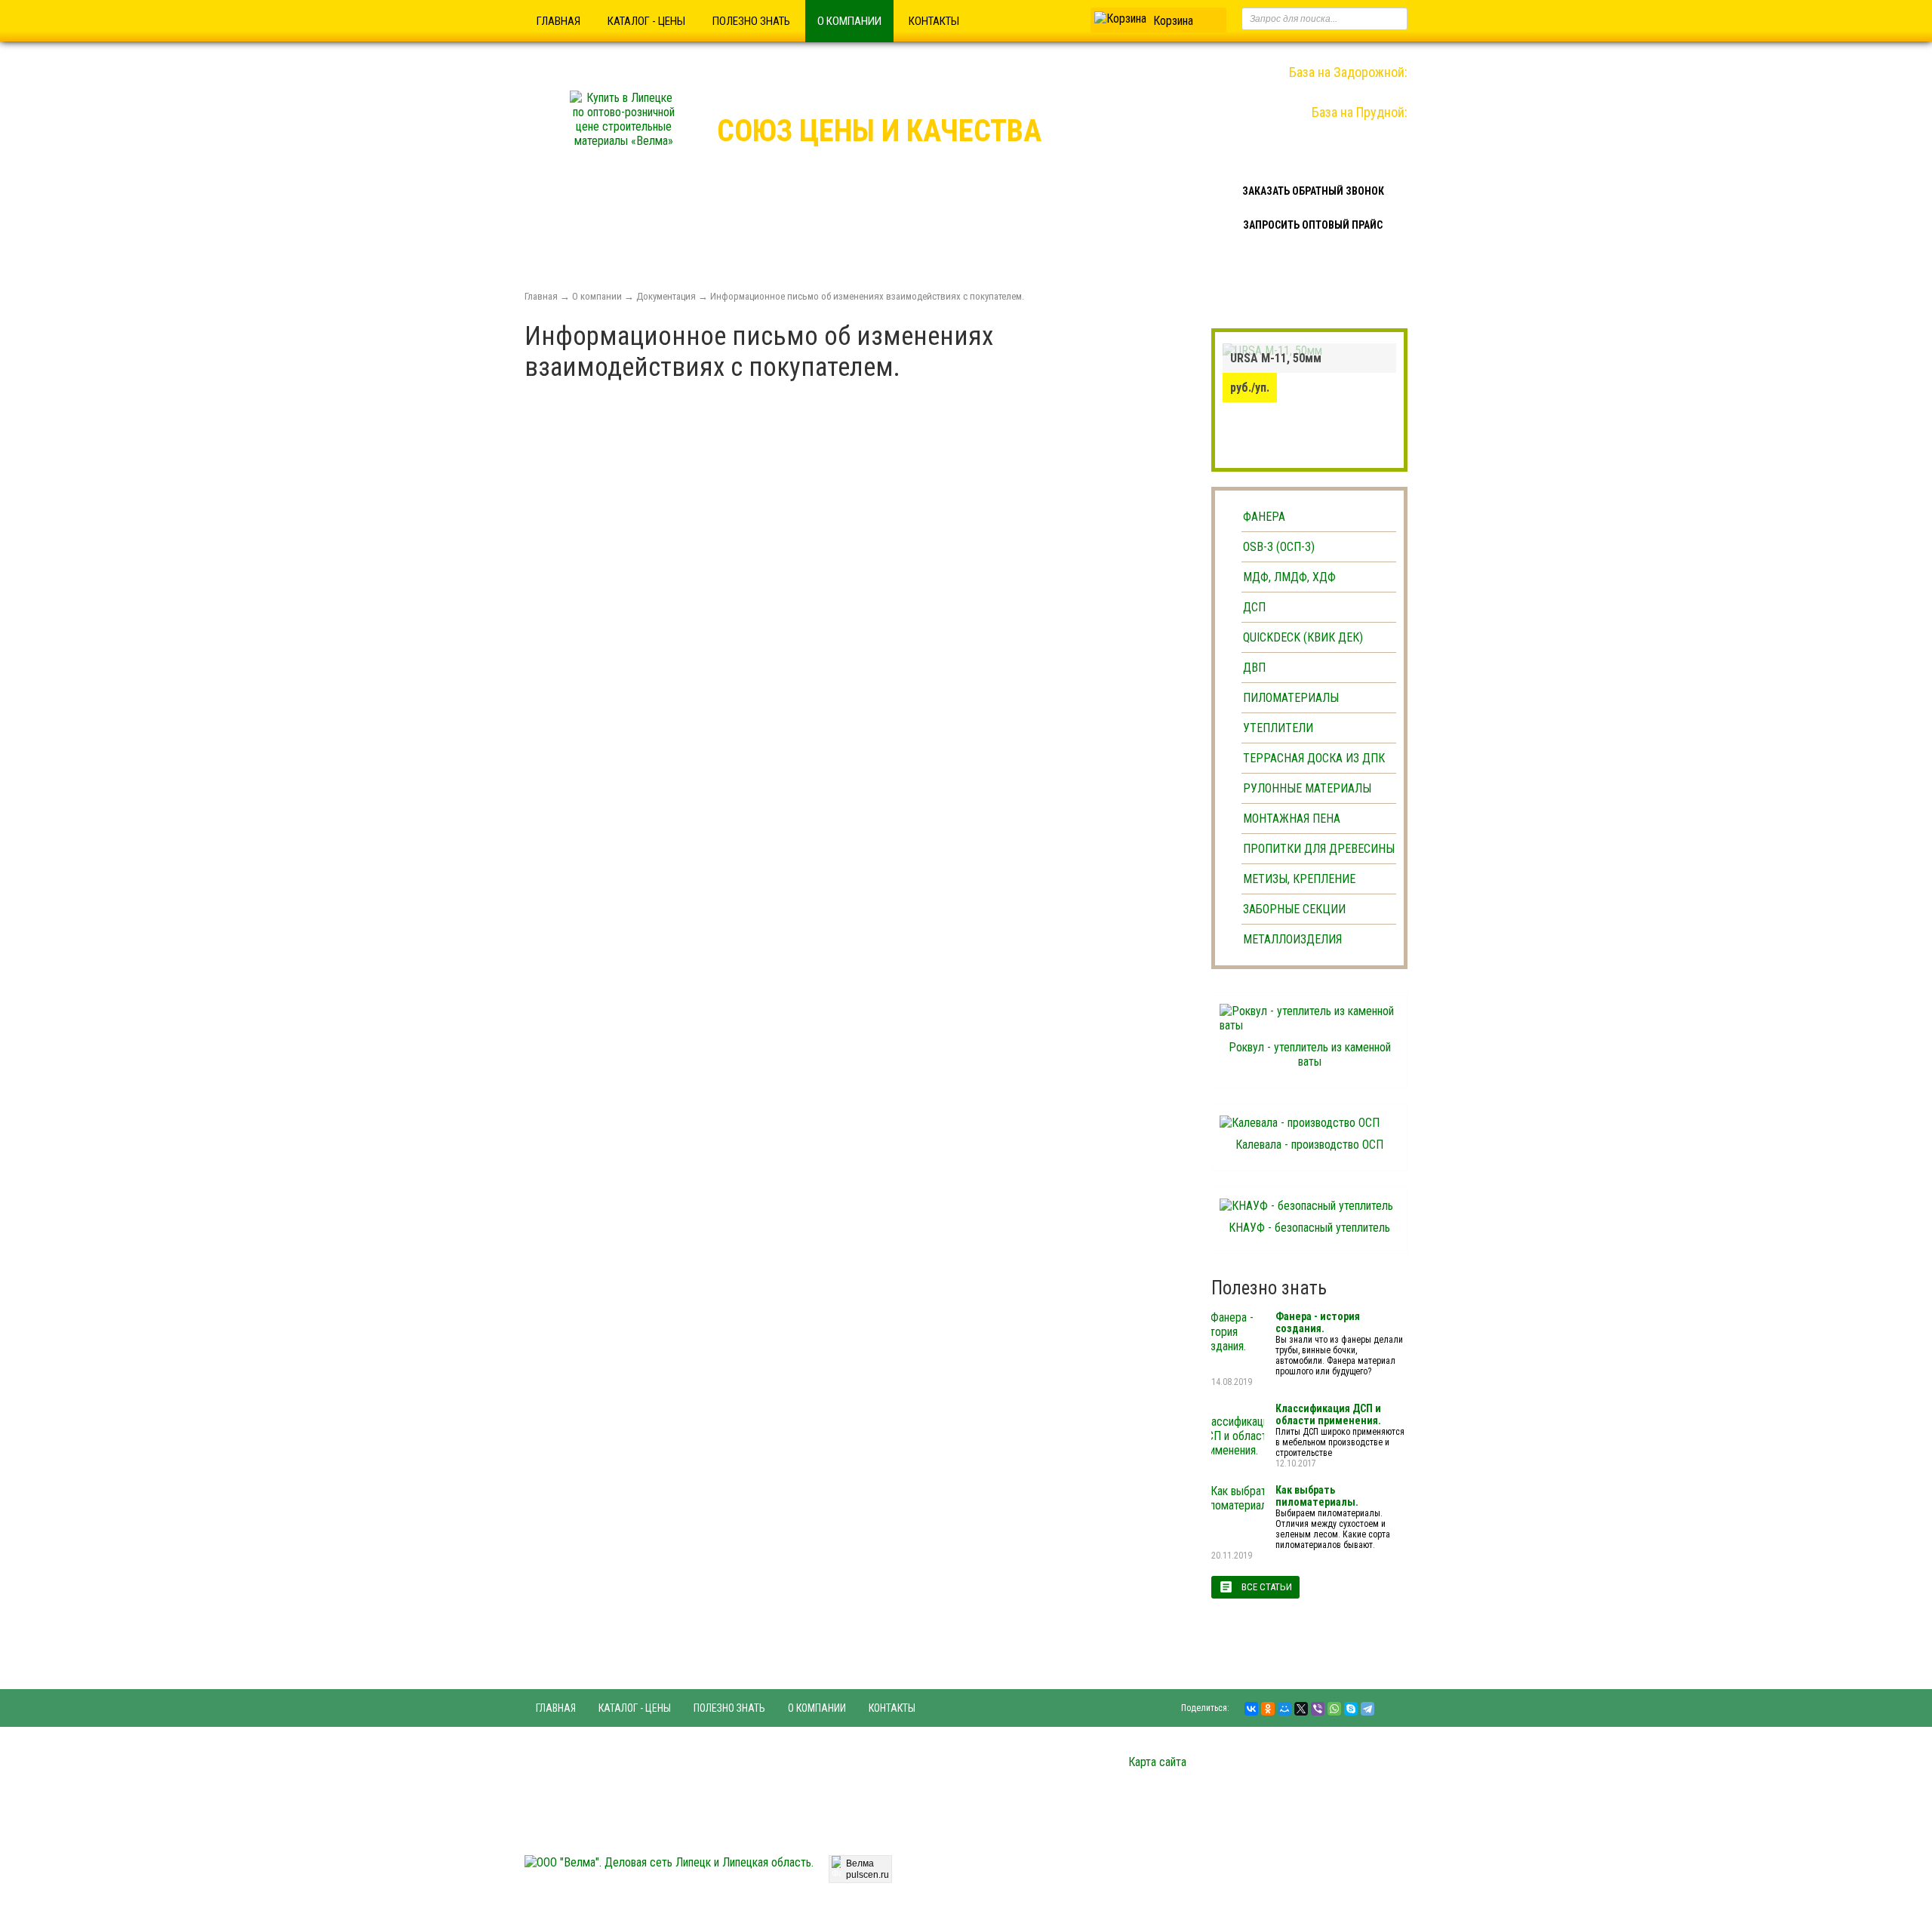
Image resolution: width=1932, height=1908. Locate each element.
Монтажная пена (1292, 819)
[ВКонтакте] (1251, 1709)
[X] (1301, 1709)
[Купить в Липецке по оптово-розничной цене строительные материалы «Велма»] (623, 141)
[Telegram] (1367, 1709)
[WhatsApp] (1334, 1709)
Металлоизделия (1292, 939)
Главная (558, 21)
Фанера (1264, 517)
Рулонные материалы (1307, 788)
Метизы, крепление (1299, 879)
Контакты (934, 21)
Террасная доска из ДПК (1314, 758)
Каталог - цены (646, 21)
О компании (849, 21)
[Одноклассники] (1268, 1709)
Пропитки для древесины (1319, 849)
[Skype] (1351, 1709)
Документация (666, 296)
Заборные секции (1294, 909)
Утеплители (1278, 728)
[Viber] (1318, 1709)
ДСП (1254, 607)
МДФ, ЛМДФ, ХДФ (1289, 577)
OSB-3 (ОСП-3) (1279, 547)
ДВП (1254, 668)
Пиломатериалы (1291, 698)
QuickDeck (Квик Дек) (1303, 637)
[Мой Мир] (1284, 1709)
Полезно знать (751, 21)
